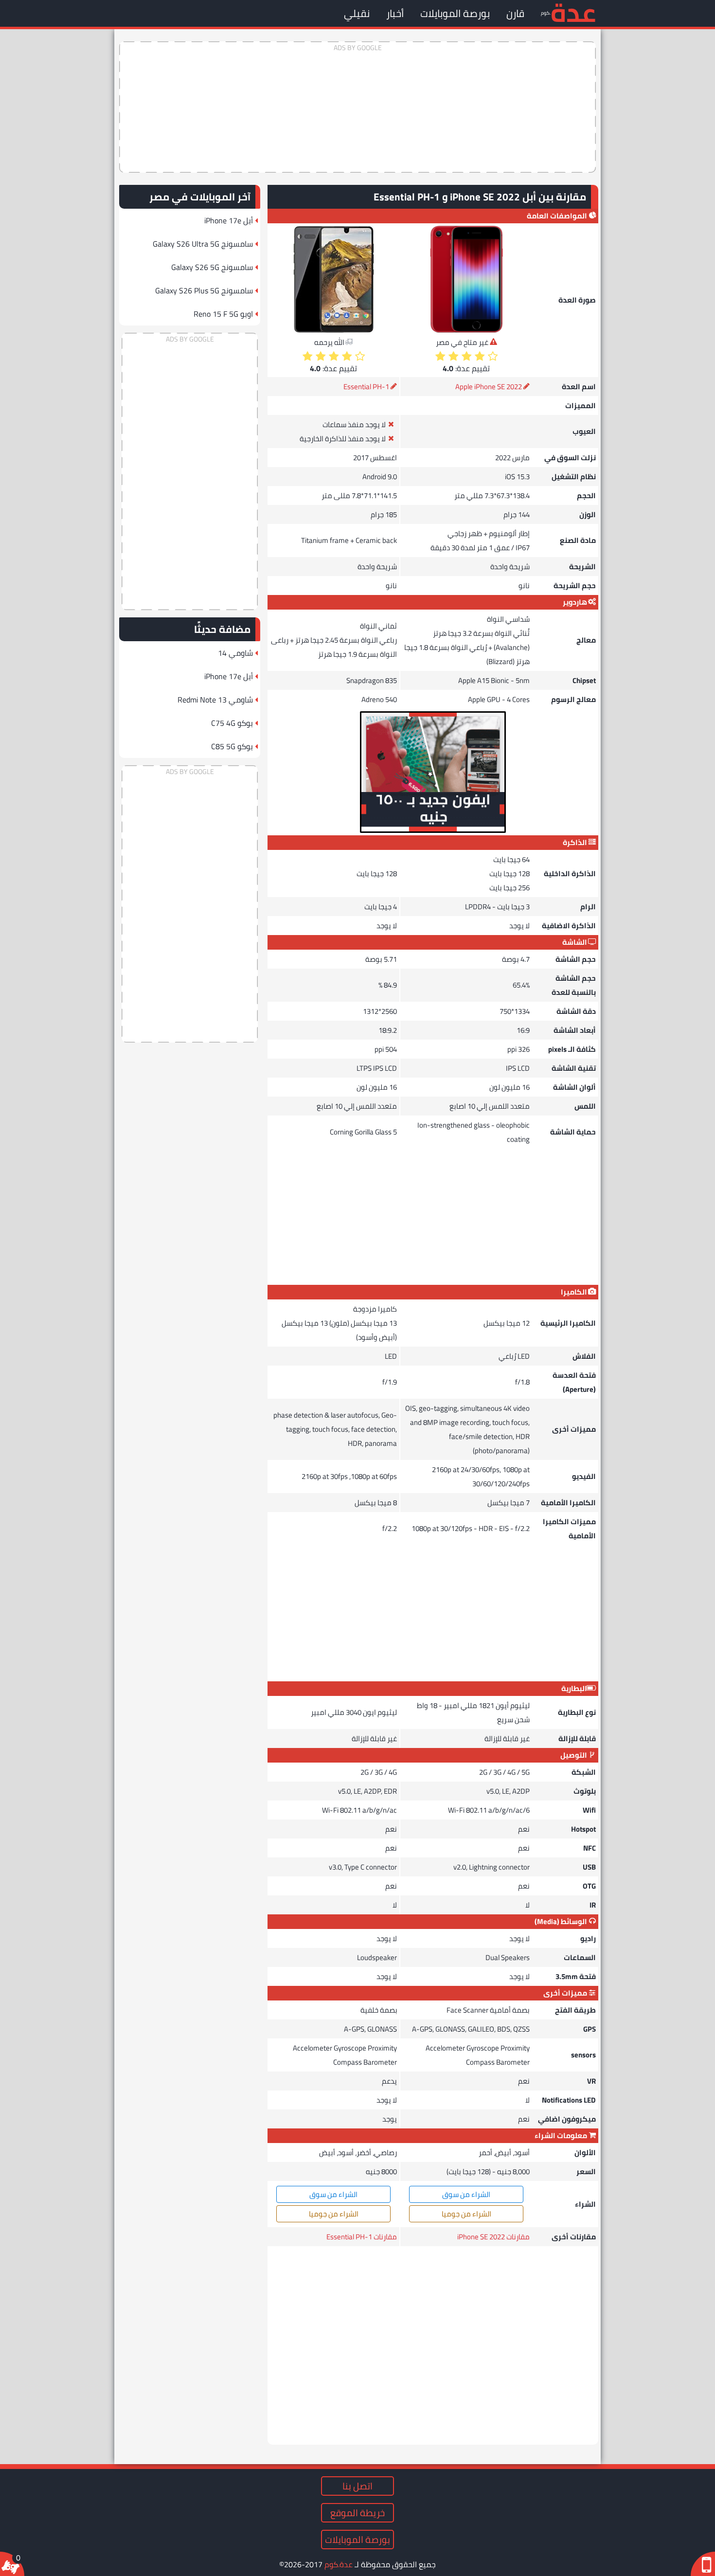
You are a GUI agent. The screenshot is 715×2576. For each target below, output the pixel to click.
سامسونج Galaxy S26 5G (212, 267)
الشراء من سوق (466, 2194)
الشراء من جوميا (466, 2214)
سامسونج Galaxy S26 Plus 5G (204, 290)
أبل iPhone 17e (229, 220)
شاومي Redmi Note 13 (215, 700)
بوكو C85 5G (232, 746)
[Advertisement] (357, 107)
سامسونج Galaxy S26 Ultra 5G (203, 244)
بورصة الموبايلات (455, 13)
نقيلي (357, 13)
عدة (573, 12)
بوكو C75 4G (232, 723)
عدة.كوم (339, 2564)
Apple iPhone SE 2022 (489, 387)
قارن (515, 13)
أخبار (395, 13)
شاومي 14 (235, 653)
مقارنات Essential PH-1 (362, 2237)
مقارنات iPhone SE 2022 (493, 2237)
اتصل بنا (357, 2486)
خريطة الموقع (357, 2513)
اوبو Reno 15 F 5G (223, 314)
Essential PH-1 (366, 387)
